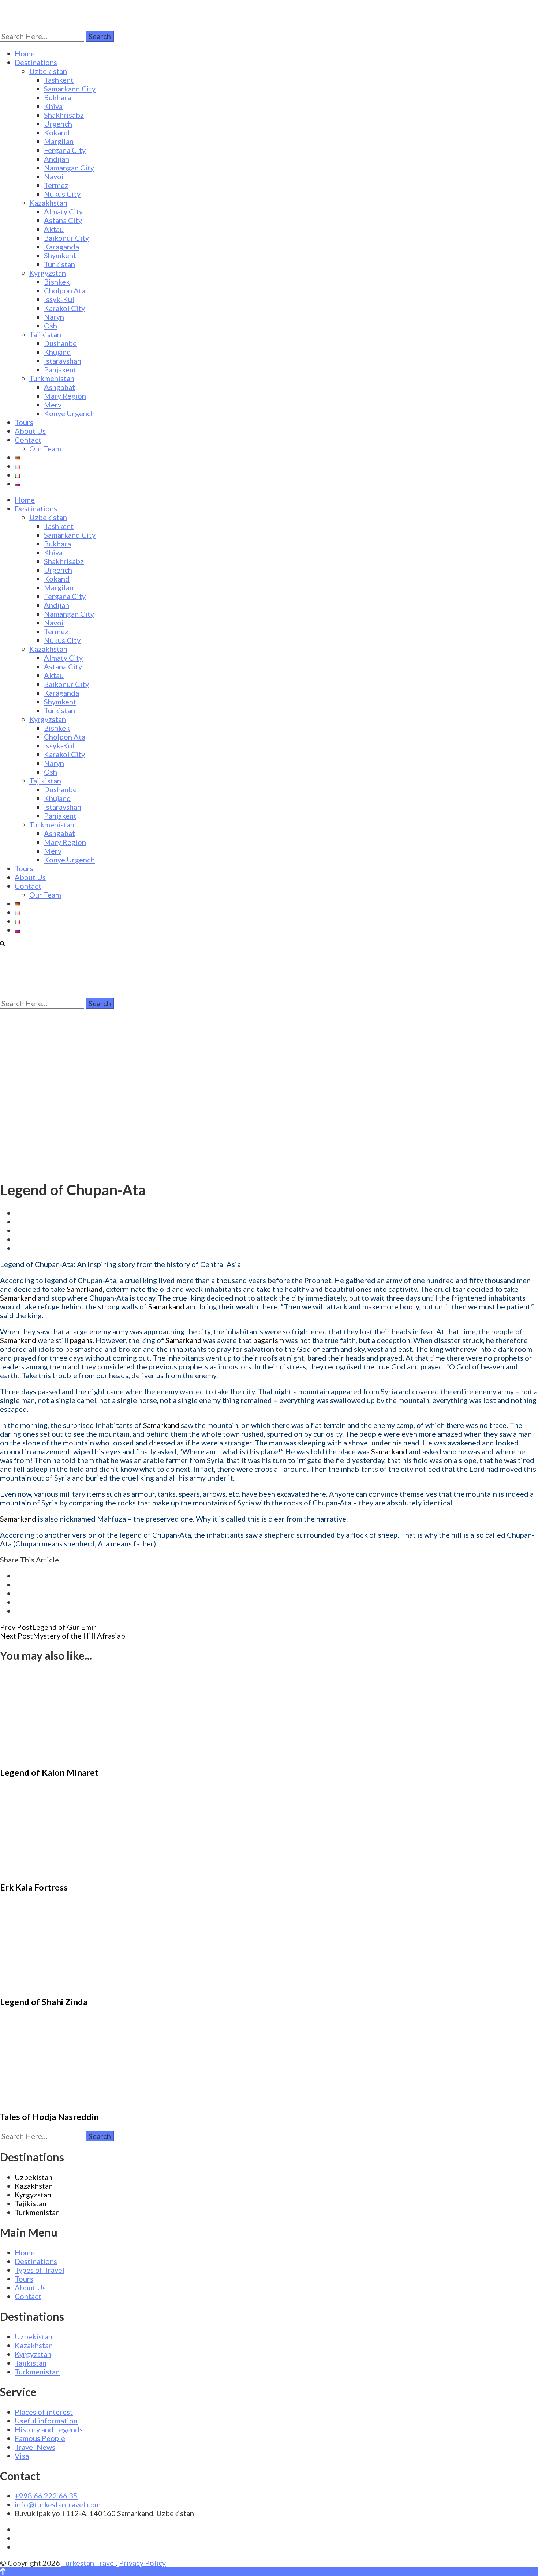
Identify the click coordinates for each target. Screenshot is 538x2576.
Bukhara (57, 97)
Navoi (54, 176)
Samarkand (85, 1289)
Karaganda (61, 247)
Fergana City (65, 150)
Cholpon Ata (65, 290)
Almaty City (63, 211)
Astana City (63, 220)
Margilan (59, 141)
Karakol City (64, 308)
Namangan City (69, 168)
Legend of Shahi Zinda (44, 2002)
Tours (24, 422)
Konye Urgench (69, 413)
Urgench (58, 124)
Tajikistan (45, 334)
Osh (51, 326)
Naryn (54, 317)
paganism (269, 1340)
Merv (53, 405)
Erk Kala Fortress (34, 1887)
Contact (28, 440)
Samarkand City (70, 89)
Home (25, 53)
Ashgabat (59, 387)
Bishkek (57, 282)
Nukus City (62, 194)
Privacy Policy (142, 2563)
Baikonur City (66, 238)
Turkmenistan (52, 378)
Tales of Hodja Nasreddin (49, 2117)
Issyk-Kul (59, 299)
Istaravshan (63, 361)
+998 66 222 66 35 (46, 2496)
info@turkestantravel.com (58, 2504)
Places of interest (44, 2412)
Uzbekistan (48, 71)
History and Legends (49, 2429)
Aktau (54, 229)
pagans (81, 1340)
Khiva (53, 106)
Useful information (46, 2421)
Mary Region (65, 396)
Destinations (36, 62)
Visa (22, 2456)
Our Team (45, 448)
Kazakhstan (48, 203)
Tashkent (59, 80)
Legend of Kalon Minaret (49, 1772)
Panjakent (60, 369)
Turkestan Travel (89, 2563)
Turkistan (59, 264)
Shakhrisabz (64, 115)
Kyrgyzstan (48, 273)
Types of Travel (40, 2270)
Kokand (57, 132)
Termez (56, 185)
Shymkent (60, 255)
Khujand (57, 352)
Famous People (40, 2438)
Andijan (57, 159)
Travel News (35, 2447)
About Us (30, 431)
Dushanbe (60, 343)
